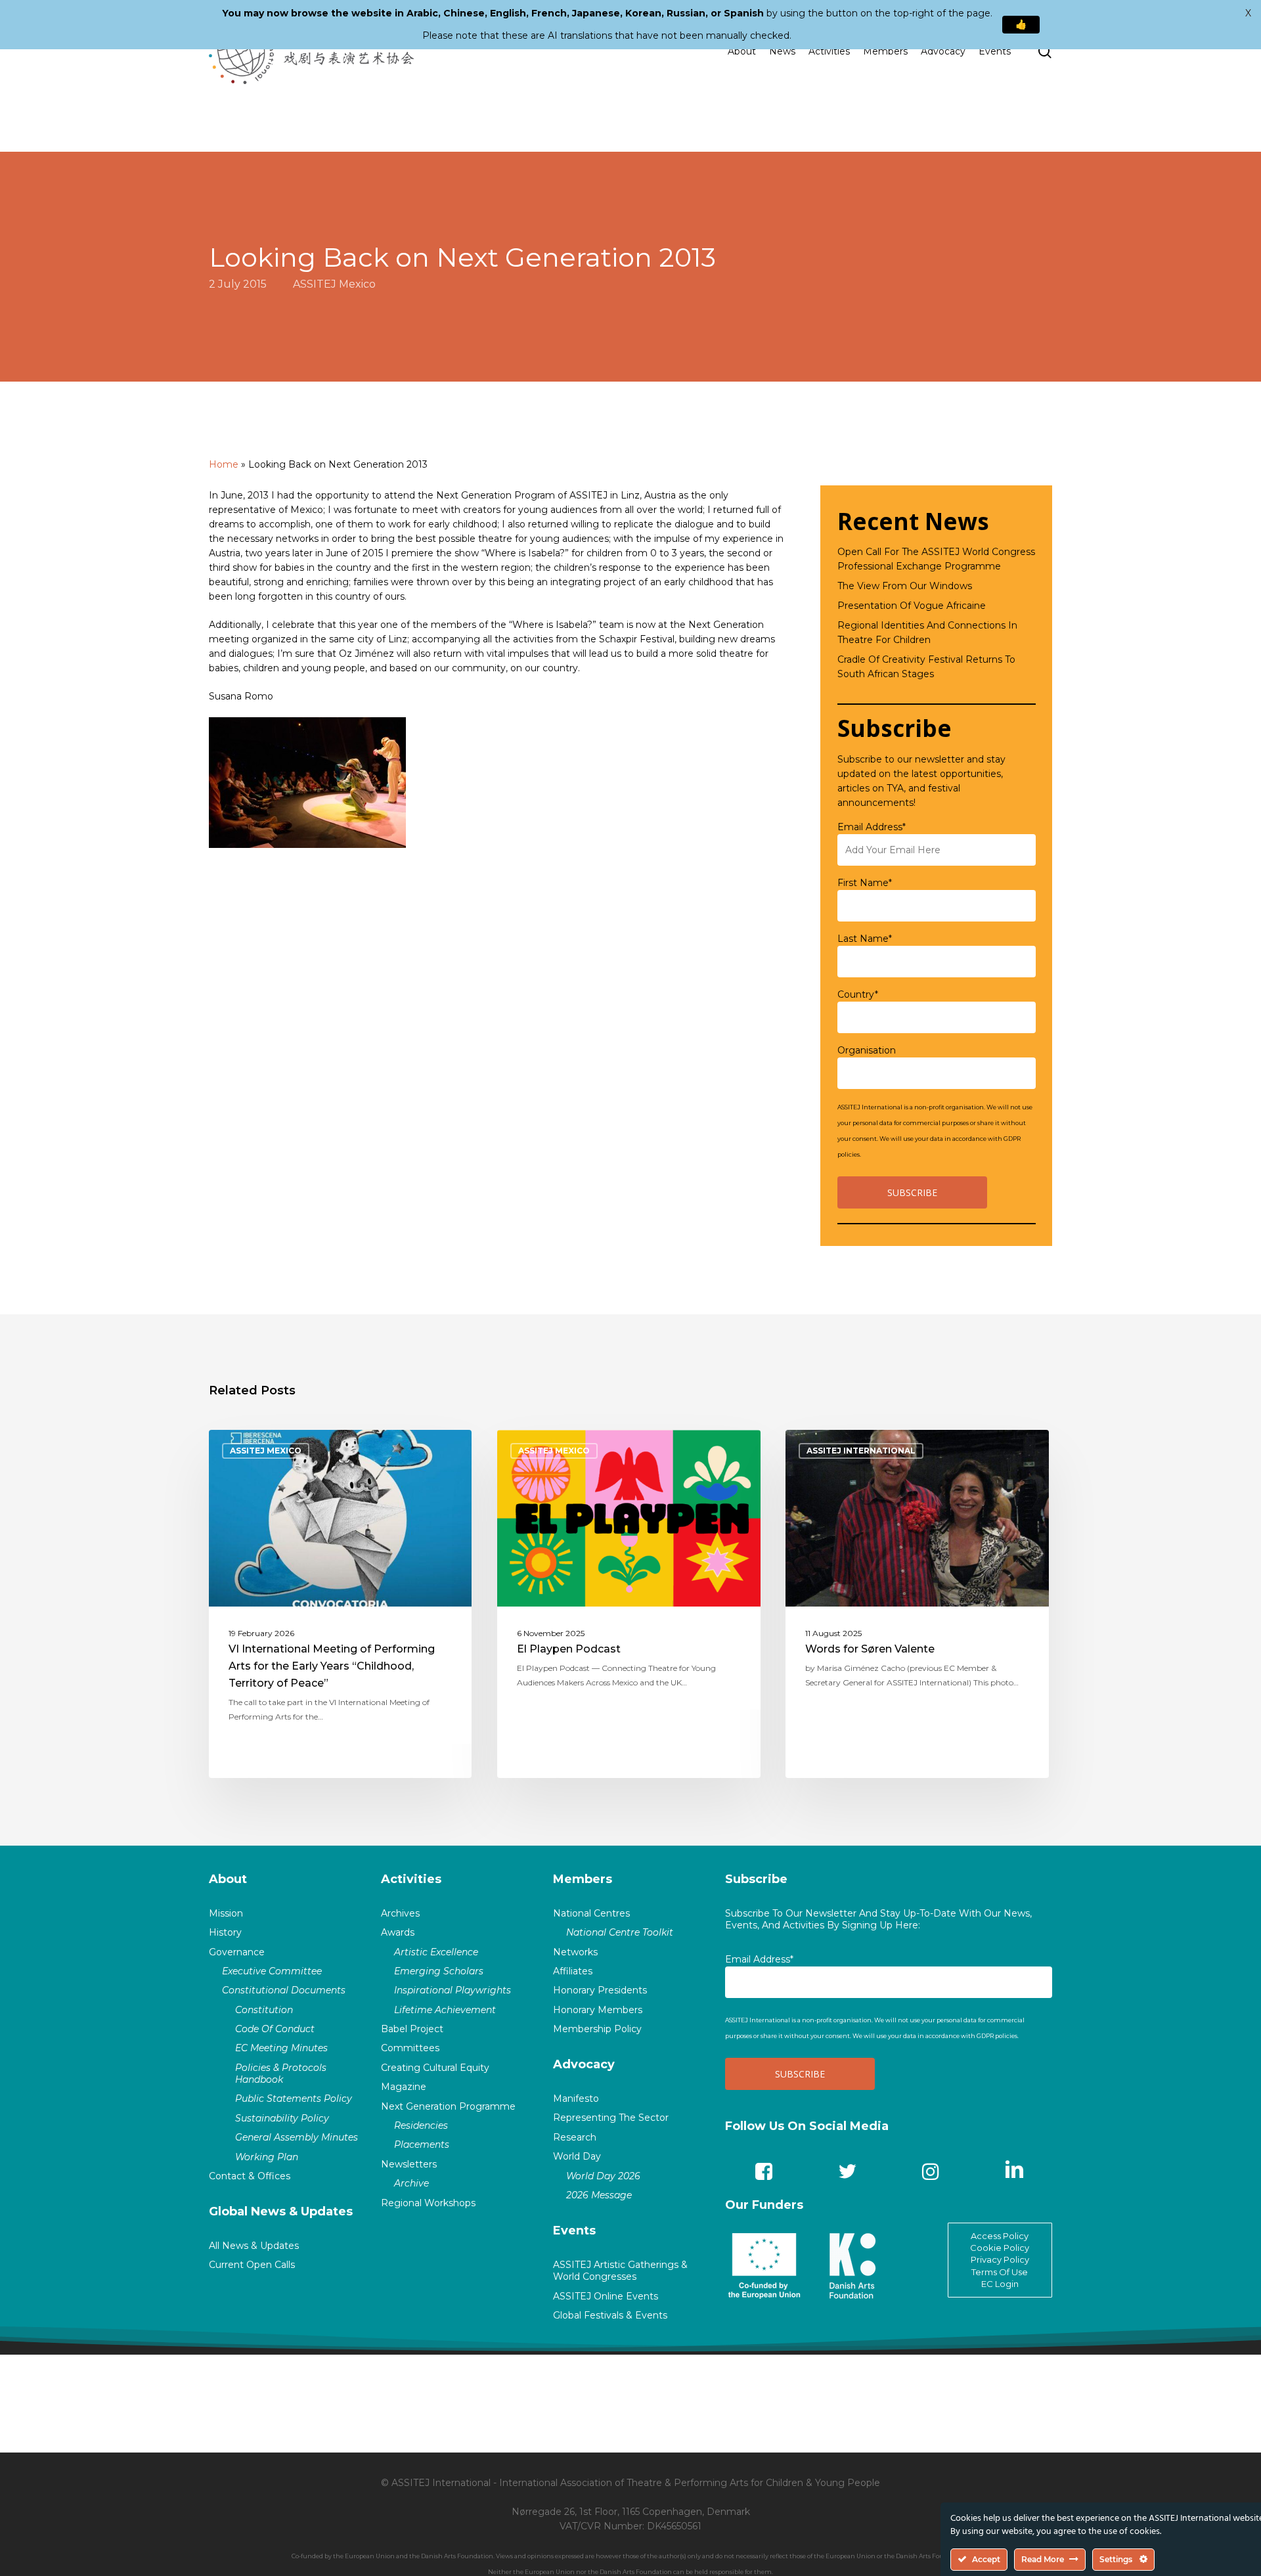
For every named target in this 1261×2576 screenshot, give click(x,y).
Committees (410, 2048)
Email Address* (872, 827)
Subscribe (756, 1879)
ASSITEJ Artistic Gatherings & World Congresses (620, 2271)
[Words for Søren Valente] (917, 1604)
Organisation (867, 1050)
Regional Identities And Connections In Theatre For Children (927, 633)
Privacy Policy (1000, 2259)
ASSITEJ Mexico (334, 284)
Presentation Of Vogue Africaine (912, 606)
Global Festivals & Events (610, 2315)
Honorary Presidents (600, 1990)
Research (575, 2137)
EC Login (1000, 2284)
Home (224, 464)
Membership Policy (597, 2029)
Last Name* (865, 939)
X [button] (1248, 13)
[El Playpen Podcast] (629, 1604)
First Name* (865, 883)
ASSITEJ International (861, 1451)
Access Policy (1000, 2236)
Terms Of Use (1000, 2272)
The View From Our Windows (905, 586)
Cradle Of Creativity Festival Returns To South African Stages (926, 667)
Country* (858, 994)
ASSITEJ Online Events (606, 2296)
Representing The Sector (611, 2118)
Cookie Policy (1000, 2248)
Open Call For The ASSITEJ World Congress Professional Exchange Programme (936, 559)
